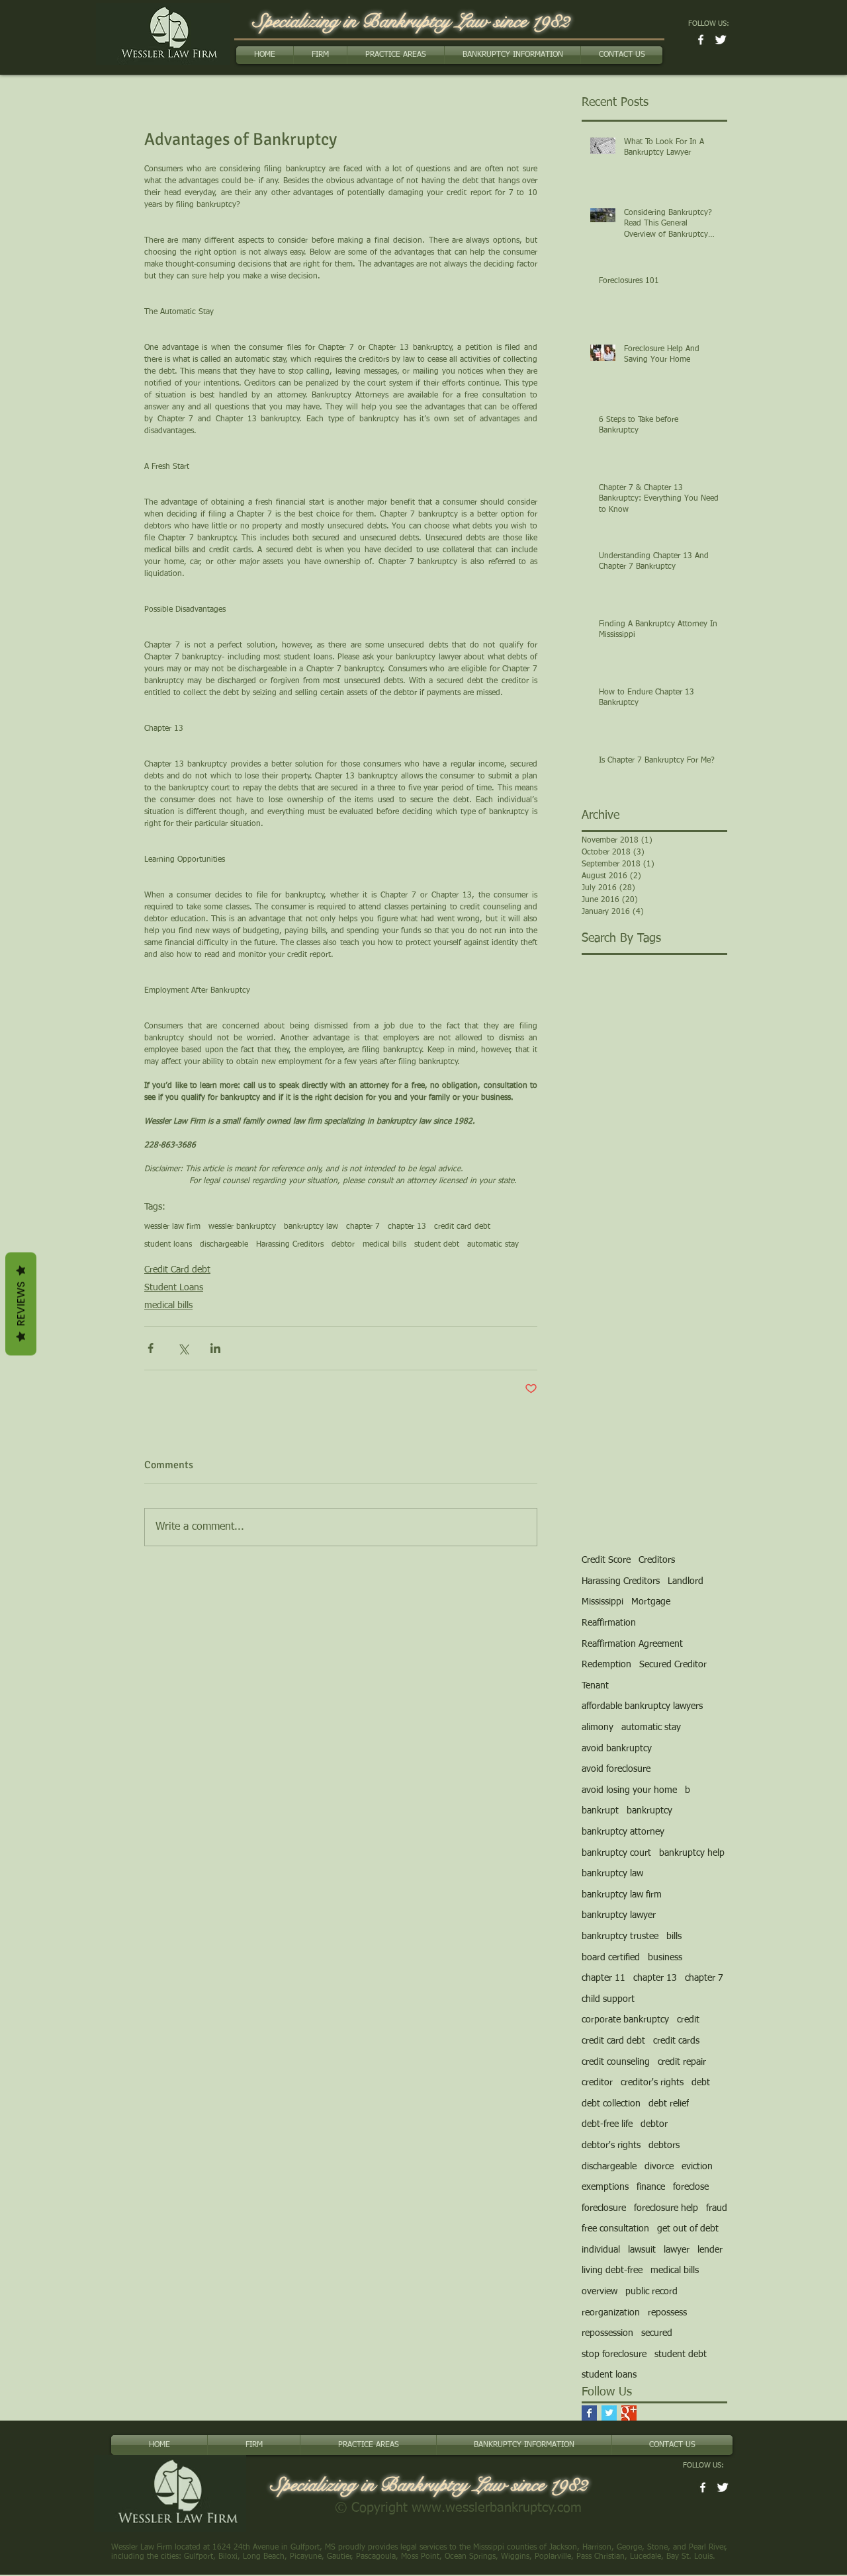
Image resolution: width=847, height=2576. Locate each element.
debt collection (611, 2104)
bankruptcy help (692, 1853)
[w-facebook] (701, 40)
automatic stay (493, 1245)
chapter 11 (603, 1978)
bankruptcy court (616, 1853)
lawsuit (642, 2250)
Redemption (606, 1665)
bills (674, 1936)
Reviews (21, 1304)
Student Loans (174, 1288)
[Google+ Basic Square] (629, 2413)
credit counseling (616, 2062)
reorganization (611, 2313)
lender (710, 2250)
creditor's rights (652, 2083)
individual (601, 2250)
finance (651, 2187)
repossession (607, 2333)
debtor (343, 1245)
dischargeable (224, 1245)
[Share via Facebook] (151, 1348)
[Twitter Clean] (721, 40)
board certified (611, 1958)
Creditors (657, 1560)
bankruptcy (649, 1811)
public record (651, 2292)
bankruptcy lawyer (619, 1915)
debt (701, 2083)
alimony (598, 1727)
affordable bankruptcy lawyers (642, 1706)
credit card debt (462, 1227)
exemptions (605, 2187)
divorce (659, 2167)
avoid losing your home (629, 1790)
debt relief (669, 2104)
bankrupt (600, 1811)
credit (688, 2020)
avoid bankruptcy (617, 1749)
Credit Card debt (177, 1270)
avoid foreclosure (616, 1769)
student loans (168, 1245)
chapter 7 (363, 1227)
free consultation (615, 2229)
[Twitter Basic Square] (609, 2413)
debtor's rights (611, 2145)
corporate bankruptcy (625, 2020)
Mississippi (602, 1602)
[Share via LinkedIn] (215, 1348)
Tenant (595, 1686)
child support (608, 1999)
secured (657, 2333)
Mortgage (651, 1602)
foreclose (691, 2187)
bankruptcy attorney (623, 1832)
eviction (697, 2167)
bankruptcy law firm (622, 1895)
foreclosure (604, 2208)
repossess (667, 2313)
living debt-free (612, 2270)
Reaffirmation (609, 1623)
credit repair (682, 2062)
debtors (664, 2145)
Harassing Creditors (290, 1245)
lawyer (677, 2250)
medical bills (384, 1245)
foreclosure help (666, 2208)
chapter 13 (407, 1227)
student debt (437, 1245)
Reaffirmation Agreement (632, 1644)
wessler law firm (172, 1227)
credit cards (676, 2041)
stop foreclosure (614, 2354)
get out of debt (688, 2229)
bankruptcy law (311, 1227)
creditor (597, 2083)
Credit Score (606, 1560)
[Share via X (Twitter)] (183, 1348)
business (665, 1958)
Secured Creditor (673, 1665)
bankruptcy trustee (620, 1936)
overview (600, 2292)
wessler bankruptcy (242, 1227)
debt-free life (607, 2124)
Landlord (686, 1581)
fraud (717, 2208)
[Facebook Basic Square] (589, 2413)
